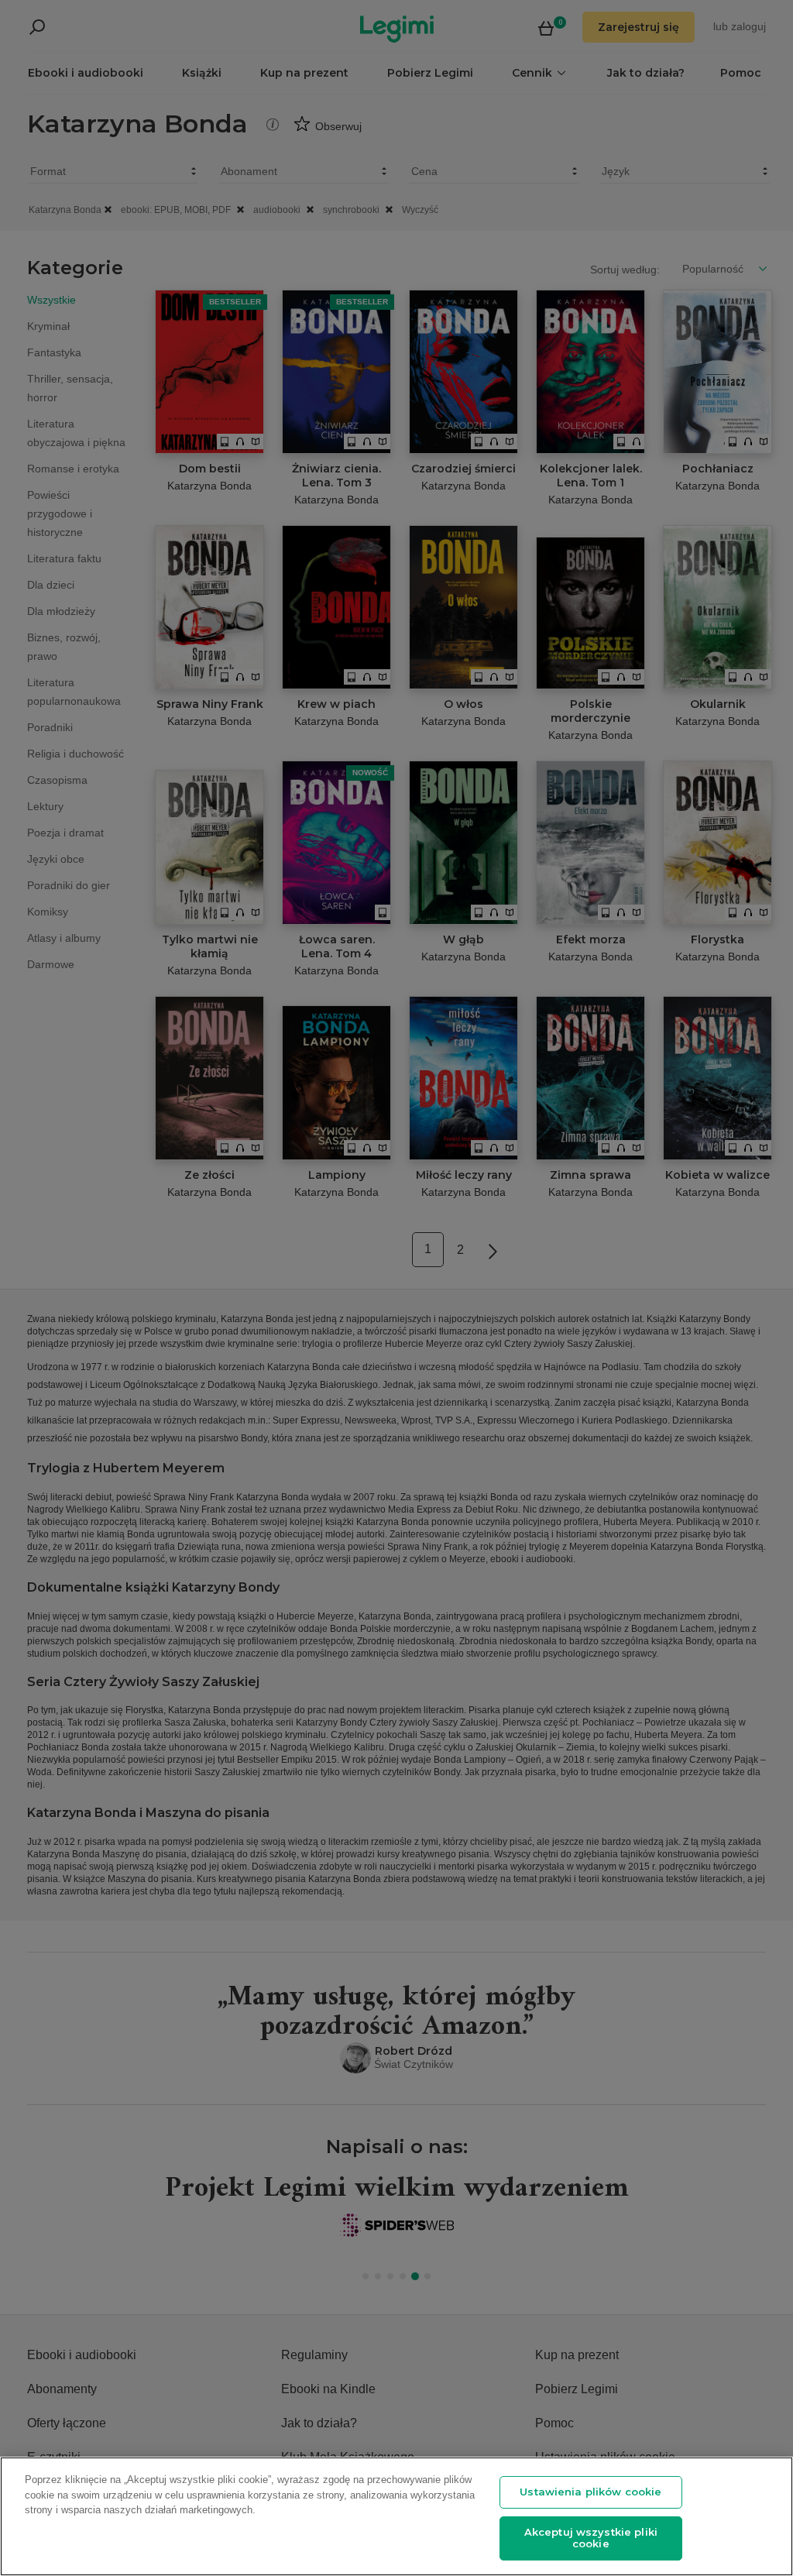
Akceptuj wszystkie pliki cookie (591, 2538)
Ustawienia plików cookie (590, 2492)
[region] (396, 2516)
